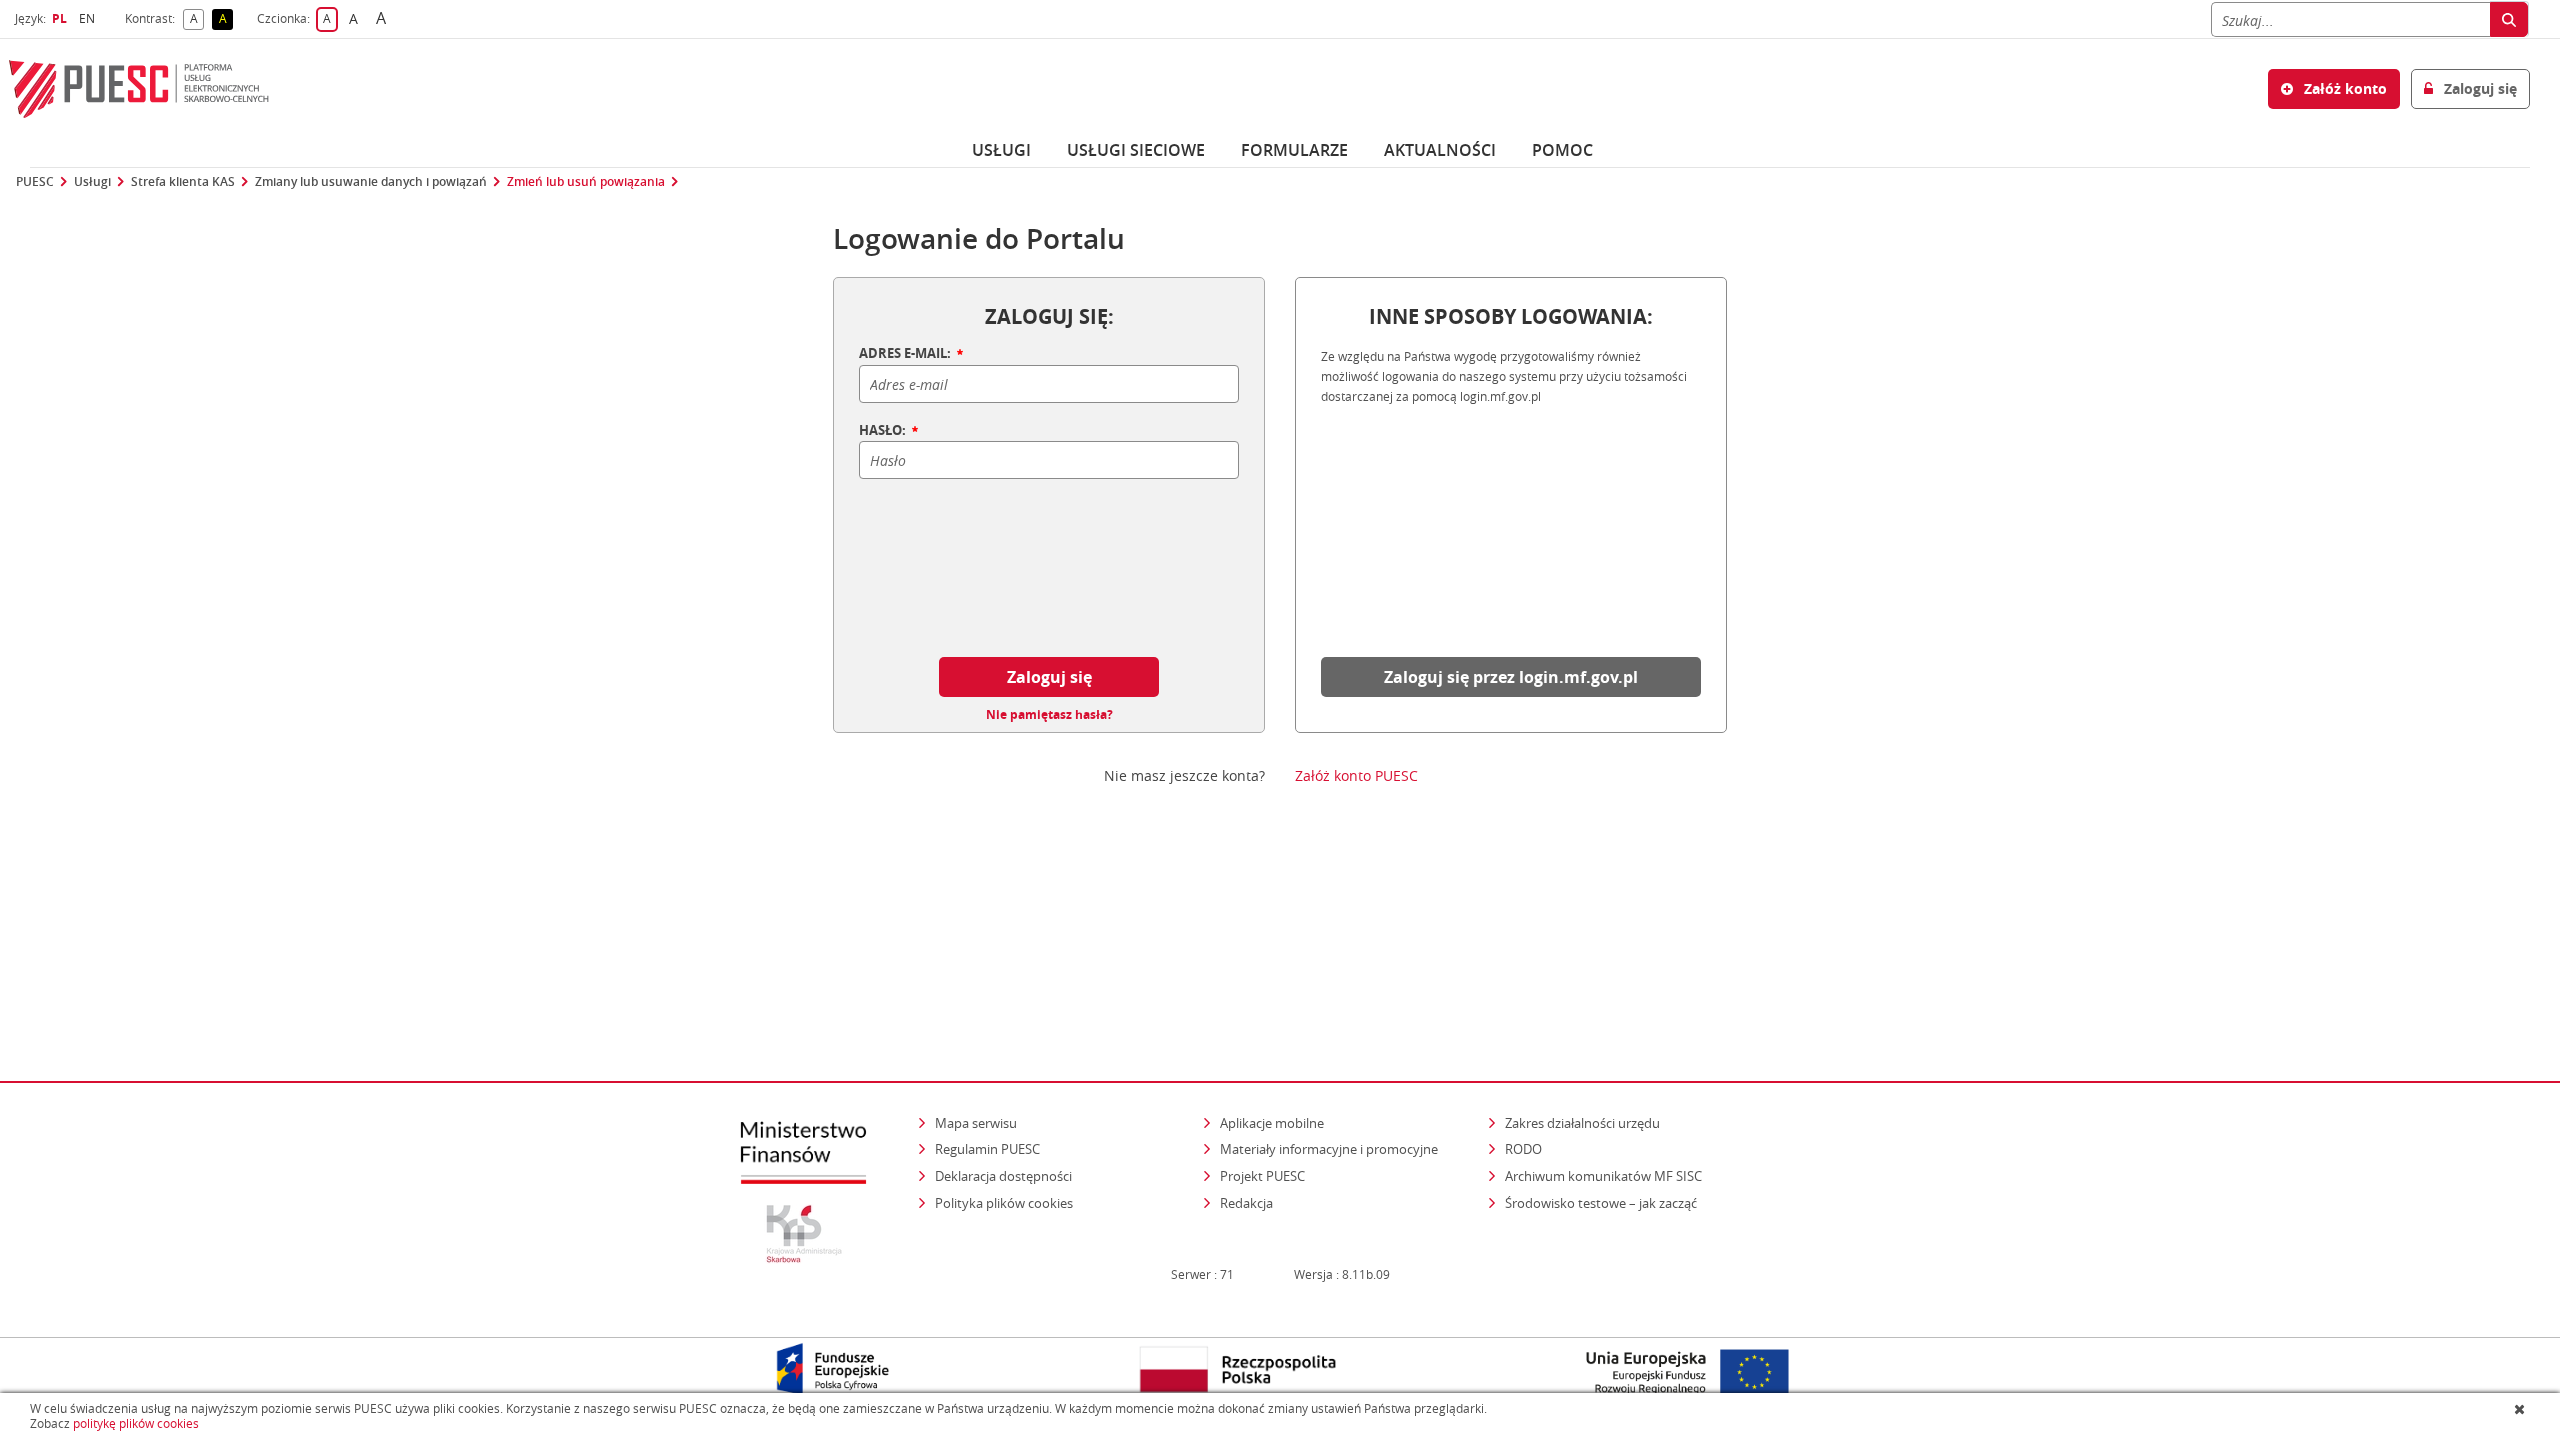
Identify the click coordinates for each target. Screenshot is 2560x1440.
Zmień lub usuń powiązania (586, 182)
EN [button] (89, 18)
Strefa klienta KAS (183, 182)
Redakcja (1246, 1203)
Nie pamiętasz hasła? (1049, 715)
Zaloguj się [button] (2478, 88)
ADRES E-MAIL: (906, 354)
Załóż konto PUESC (1356, 776)
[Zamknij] (2521, 1409)
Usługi (1001, 150)
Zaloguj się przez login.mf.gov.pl (1511, 677)
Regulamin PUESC (987, 1149)
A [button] (197, 19)
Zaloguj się (1049, 677)
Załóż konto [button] (2343, 88)
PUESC (35, 182)
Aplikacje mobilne (1272, 1123)
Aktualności (1440, 150)
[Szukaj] (2509, 19)
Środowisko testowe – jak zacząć (1602, 1202)
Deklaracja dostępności (1003, 1176)
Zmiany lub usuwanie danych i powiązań (371, 182)
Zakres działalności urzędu (1584, 1122)
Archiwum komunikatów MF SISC (1603, 1176)
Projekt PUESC (1262, 1176)
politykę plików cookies (136, 1423)
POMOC (1562, 150)
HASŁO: (884, 431)
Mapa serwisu (976, 1123)
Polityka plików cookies (1004, 1203)
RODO (1523, 1149)
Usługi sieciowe (1136, 150)
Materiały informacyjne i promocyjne (1329, 1149)
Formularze (1294, 150)
